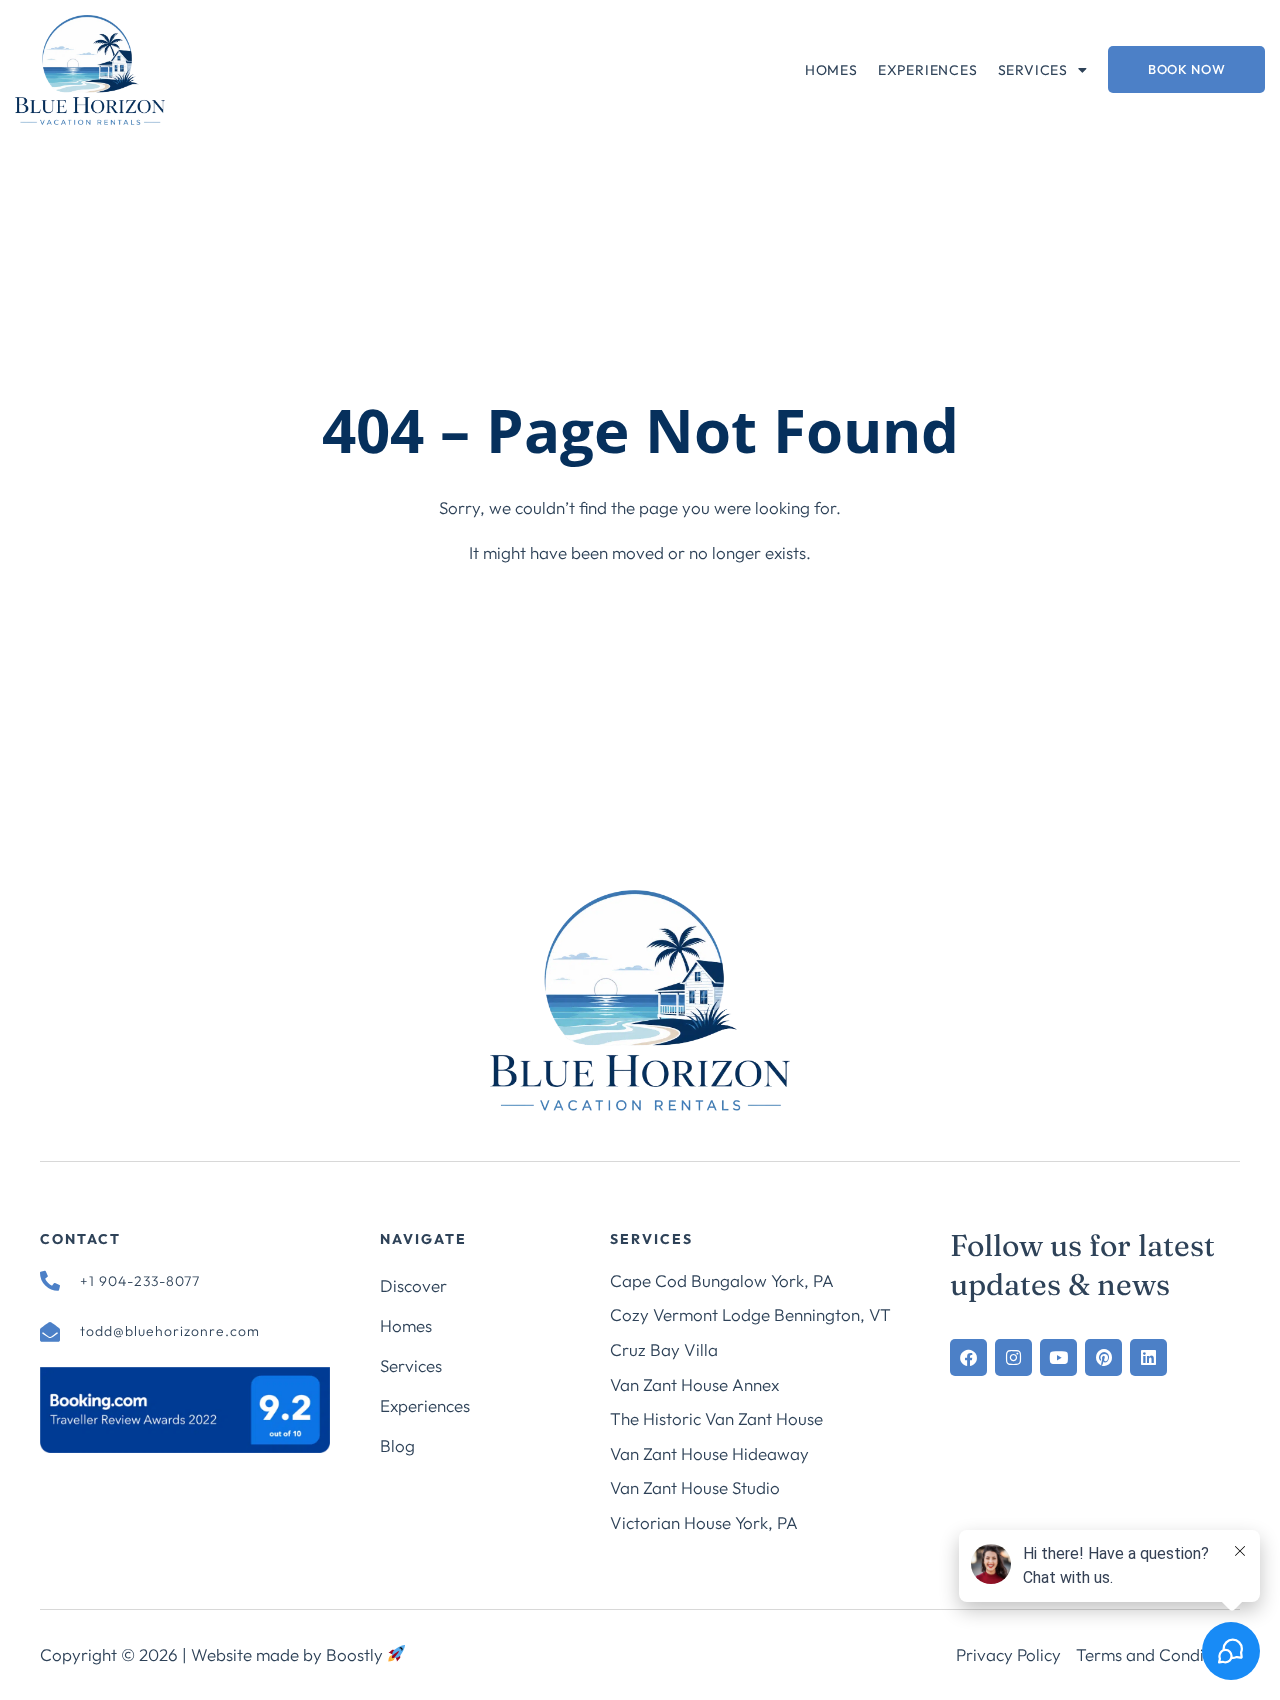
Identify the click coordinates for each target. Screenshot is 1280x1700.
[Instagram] (1013, 1357)
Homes (831, 70)
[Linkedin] (1148, 1357)
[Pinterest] (1103, 1357)
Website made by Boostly (289, 1654)
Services (1033, 70)
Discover (413, 1285)
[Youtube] (1058, 1357)
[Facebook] (968, 1357)
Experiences (928, 70)
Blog (397, 1445)
